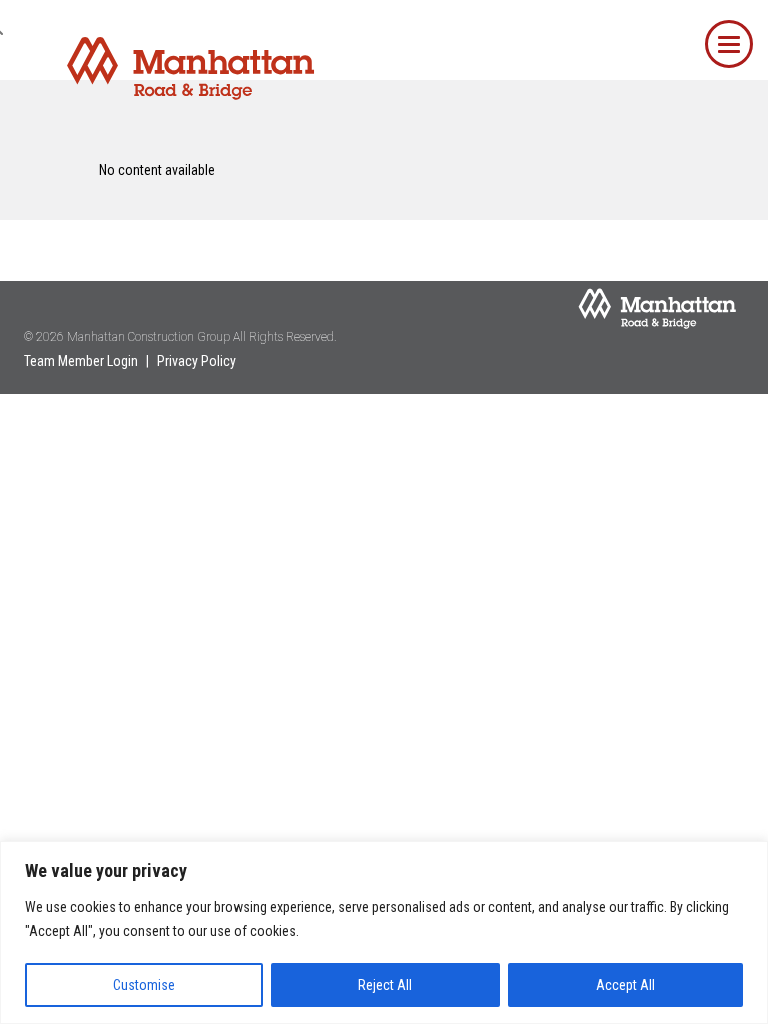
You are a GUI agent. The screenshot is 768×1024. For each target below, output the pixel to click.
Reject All (385, 985)
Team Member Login (81, 361)
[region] (384, 932)
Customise (144, 985)
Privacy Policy (196, 361)
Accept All (625, 985)
